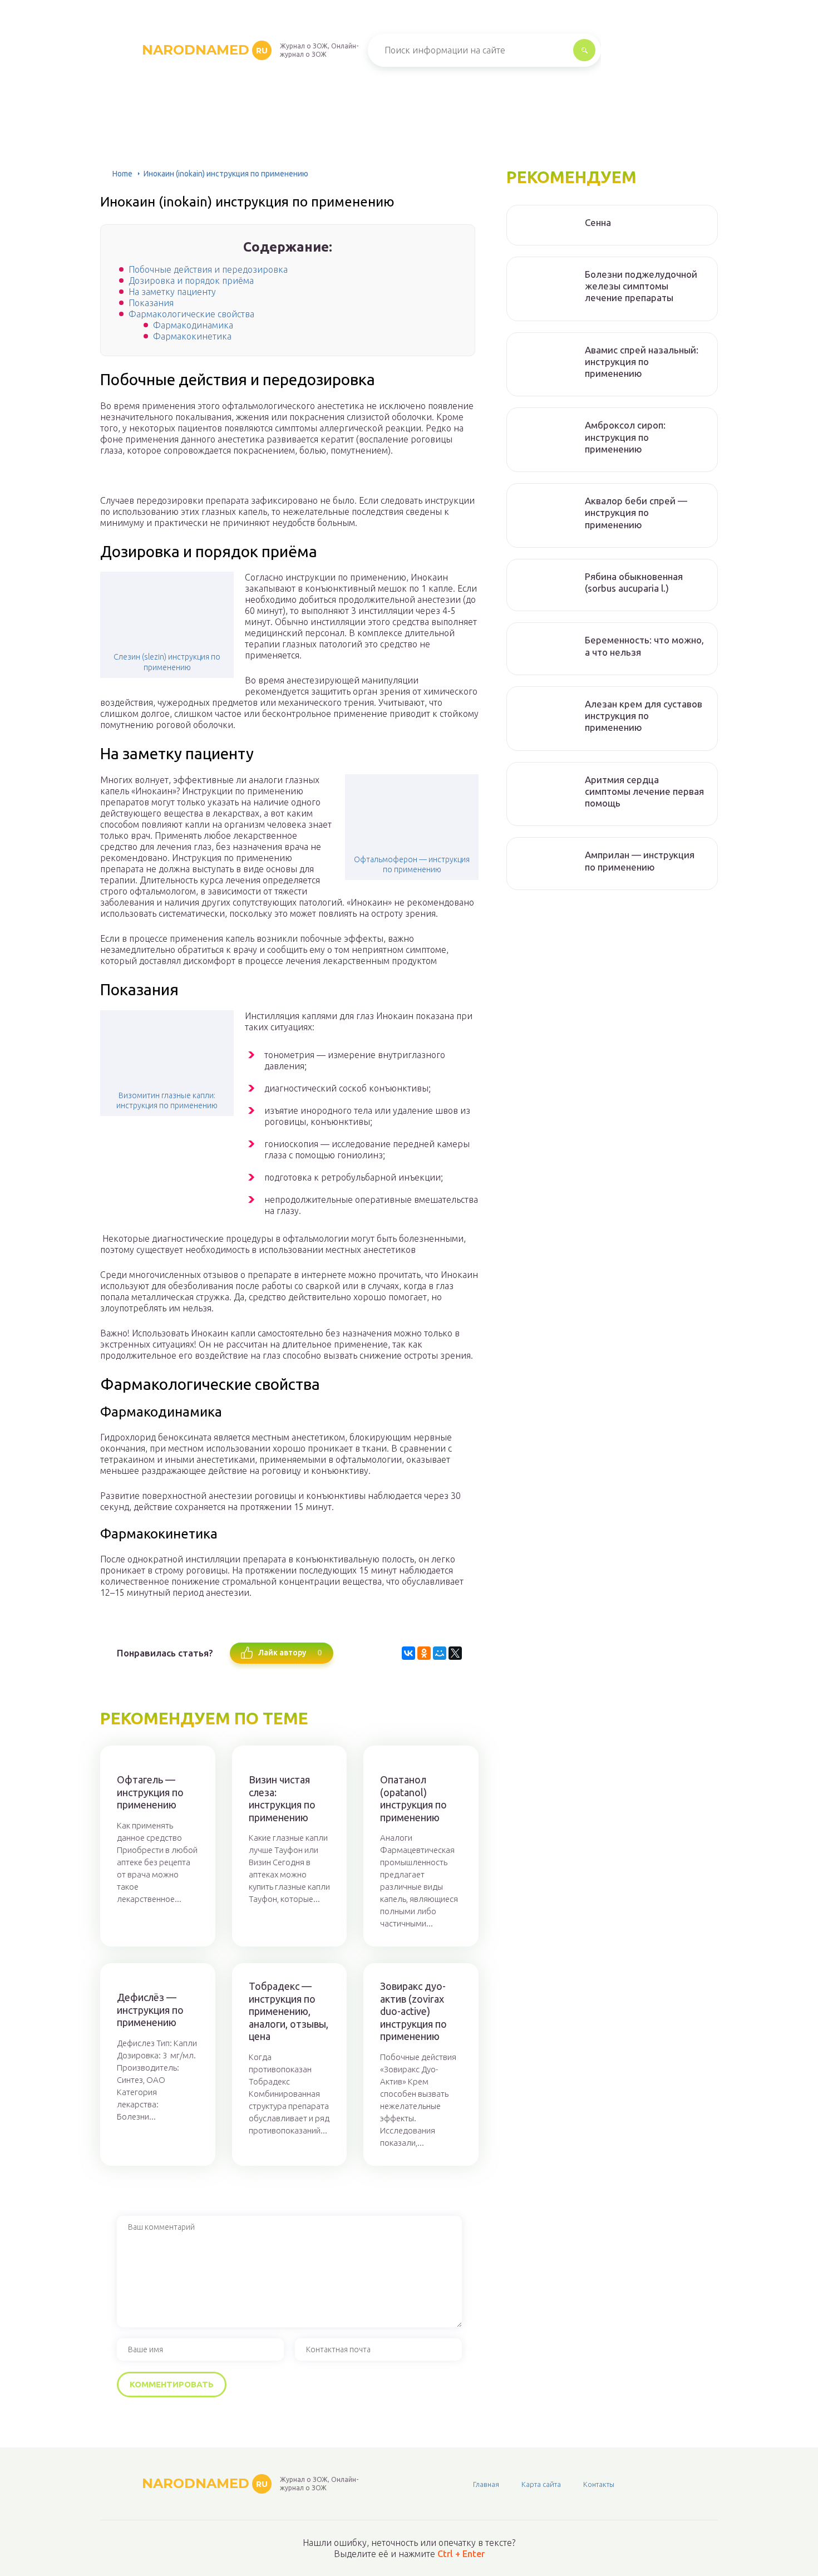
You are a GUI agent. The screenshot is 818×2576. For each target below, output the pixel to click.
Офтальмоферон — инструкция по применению (412, 864)
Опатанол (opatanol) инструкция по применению (413, 1798)
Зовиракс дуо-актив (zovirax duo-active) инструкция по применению (413, 2011)
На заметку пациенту (172, 292)
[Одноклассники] (424, 1653)
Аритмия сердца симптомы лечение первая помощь (644, 792)
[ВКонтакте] (408, 1653)
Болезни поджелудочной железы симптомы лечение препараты (641, 286)
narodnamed (205, 50)
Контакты (599, 2484)
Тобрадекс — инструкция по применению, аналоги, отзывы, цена (289, 2011)
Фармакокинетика (192, 336)
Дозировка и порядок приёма (191, 281)
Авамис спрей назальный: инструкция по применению (642, 362)
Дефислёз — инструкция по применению (150, 2010)
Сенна (598, 222)
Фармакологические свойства (191, 314)
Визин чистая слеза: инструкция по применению (282, 1798)
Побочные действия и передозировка (208, 269)
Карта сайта (541, 2484)
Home (122, 174)
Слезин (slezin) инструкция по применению (167, 662)
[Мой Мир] (440, 1653)
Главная (486, 2484)
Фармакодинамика (193, 325)
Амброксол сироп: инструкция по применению (625, 437)
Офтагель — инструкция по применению (150, 1792)
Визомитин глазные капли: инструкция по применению (167, 1100)
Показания (151, 303)
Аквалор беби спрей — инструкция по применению (636, 513)
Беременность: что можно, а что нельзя (644, 646)
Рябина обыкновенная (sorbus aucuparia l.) (634, 582)
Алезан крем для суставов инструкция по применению (644, 716)
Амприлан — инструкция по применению (640, 861)
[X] (455, 1653)
